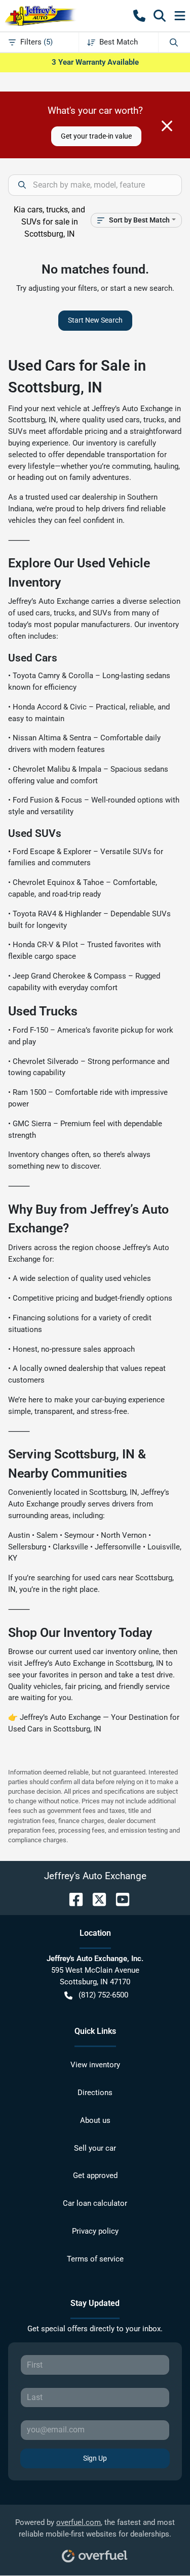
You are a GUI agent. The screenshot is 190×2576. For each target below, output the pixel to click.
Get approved (95, 2175)
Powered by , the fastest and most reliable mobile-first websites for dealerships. (95, 2528)
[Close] (167, 126)
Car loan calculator (95, 2203)
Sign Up (95, 2458)
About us (95, 2120)
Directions (95, 2093)
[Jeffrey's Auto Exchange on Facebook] (72, 1899)
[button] (139, 16)
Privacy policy (95, 2231)
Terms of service (95, 2259)
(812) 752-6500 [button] (103, 1995)
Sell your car (95, 2148)
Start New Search (95, 320)
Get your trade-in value (96, 136)
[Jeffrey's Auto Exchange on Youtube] (119, 1899)
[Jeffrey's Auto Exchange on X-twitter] (95, 1899)
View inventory (95, 2065)
